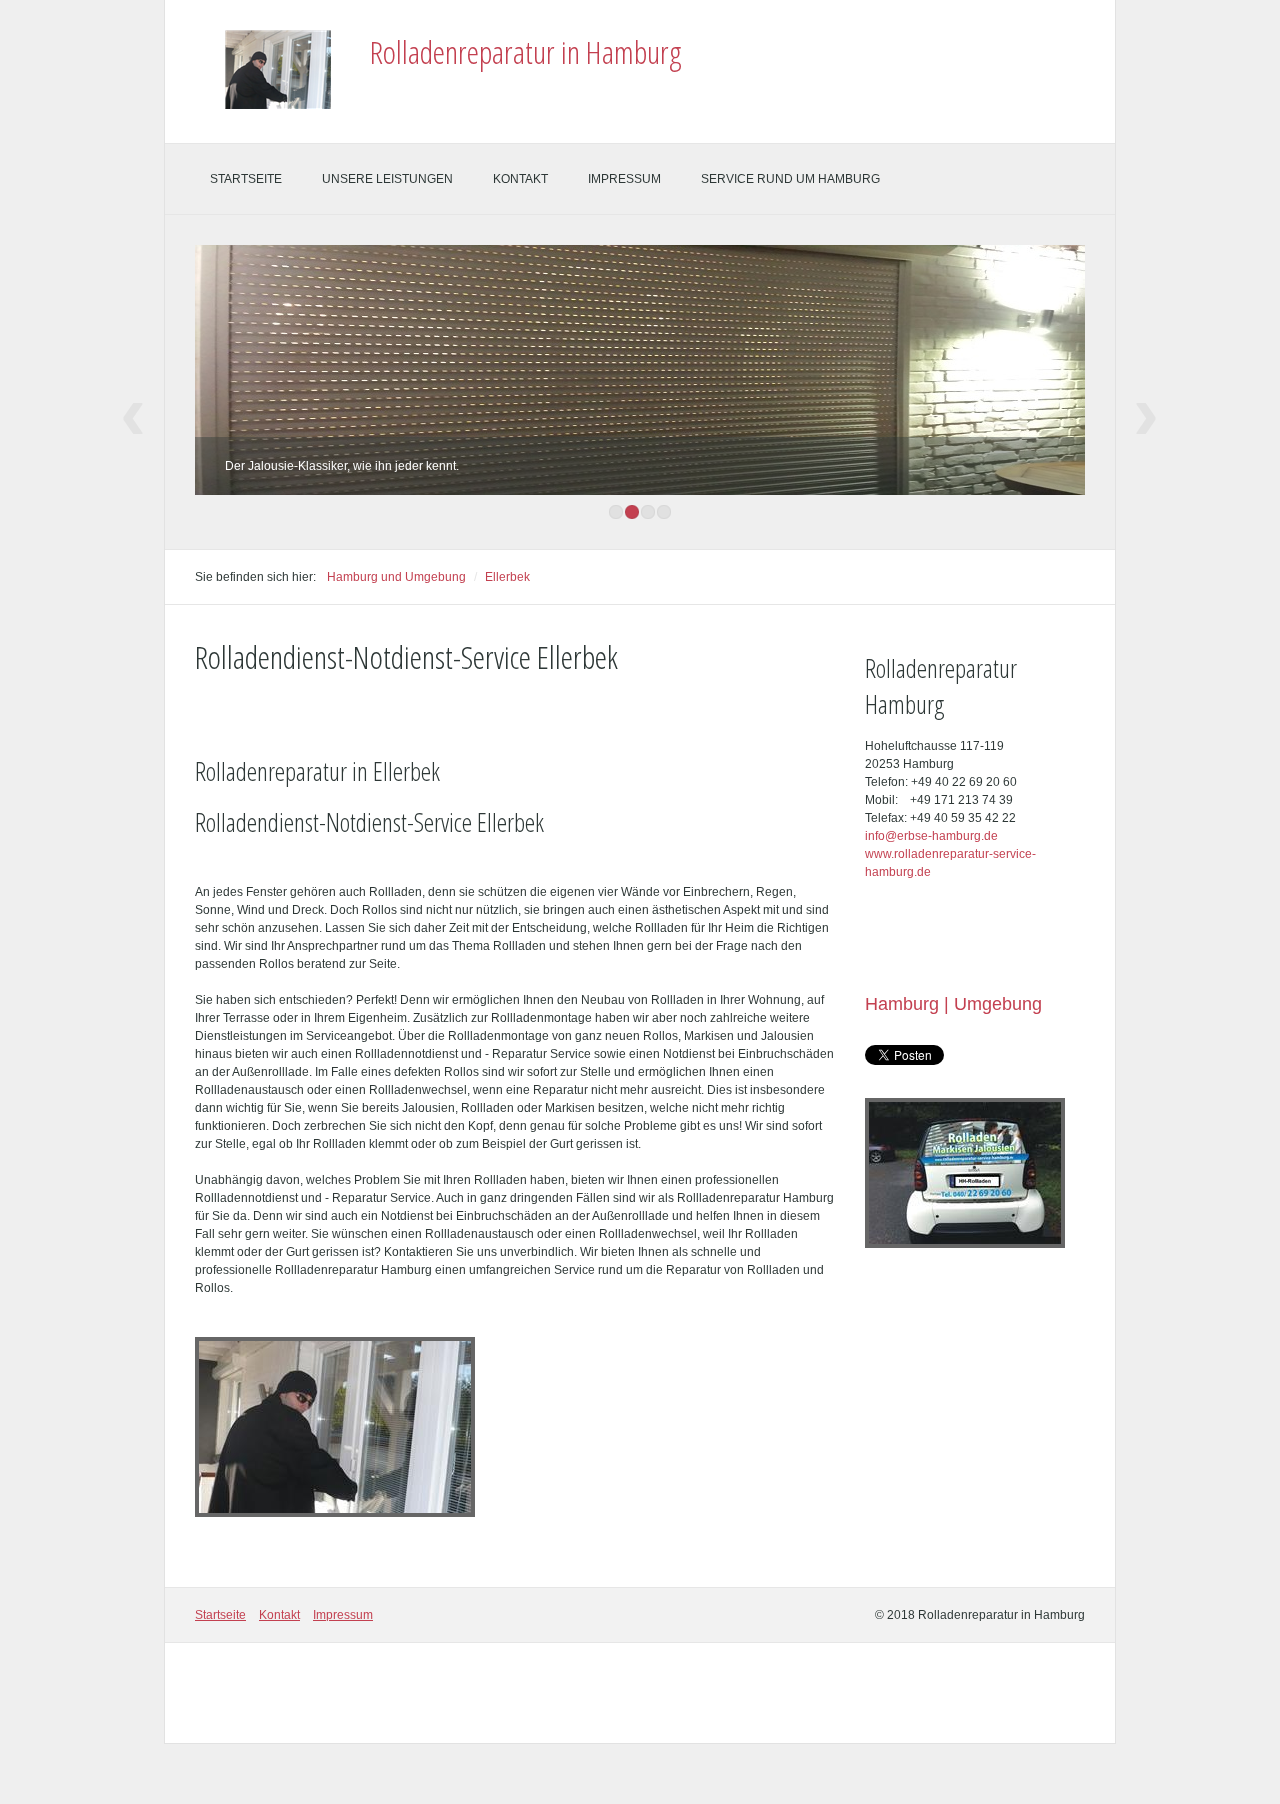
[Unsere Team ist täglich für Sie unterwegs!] (965, 1173)
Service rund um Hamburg (790, 179)
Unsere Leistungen (387, 179)
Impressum (624, 179)
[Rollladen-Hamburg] (335, 1427)
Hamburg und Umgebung (396, 577)
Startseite (246, 179)
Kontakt (520, 179)
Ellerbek (507, 577)
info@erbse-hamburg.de (931, 836)
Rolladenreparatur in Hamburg (526, 51)
